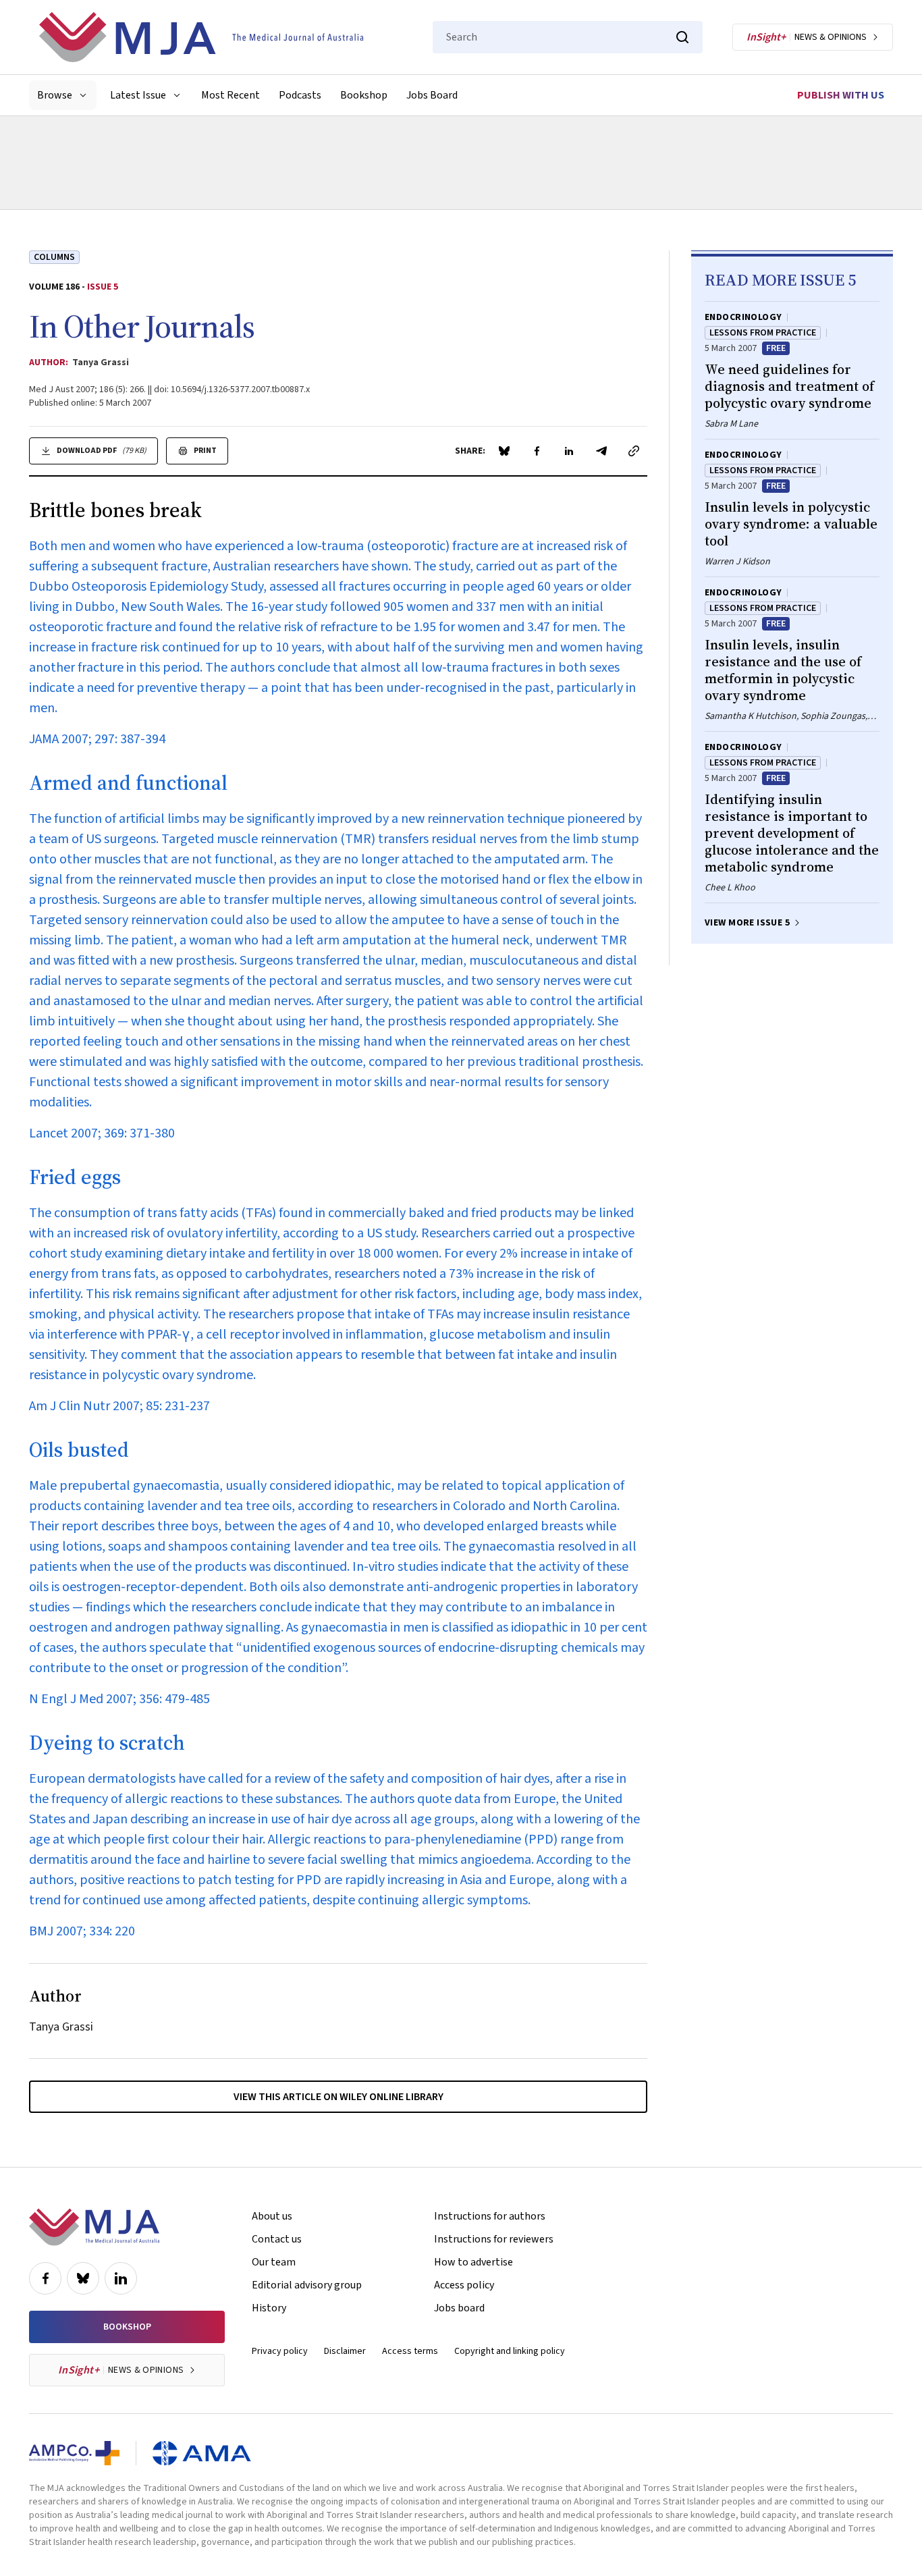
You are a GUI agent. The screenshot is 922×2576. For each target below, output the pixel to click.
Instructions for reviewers (494, 2239)
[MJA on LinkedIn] (121, 2278)
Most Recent (231, 95)
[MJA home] (94, 2227)
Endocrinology (743, 317)
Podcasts (300, 95)
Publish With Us (841, 95)
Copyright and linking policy (510, 2351)
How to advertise (473, 2262)
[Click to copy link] (634, 451)
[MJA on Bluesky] (83, 2278)
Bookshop (364, 95)
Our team (274, 2262)
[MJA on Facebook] (45, 2278)
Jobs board (459, 2308)
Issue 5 (103, 287)
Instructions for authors (490, 2216)
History (269, 2308)
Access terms (410, 2351)
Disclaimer (345, 2351)
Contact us (277, 2239)
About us (272, 2216)
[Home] (201, 37)
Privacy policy (280, 2351)
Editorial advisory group (307, 2285)
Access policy (464, 2285)
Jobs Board (432, 95)
